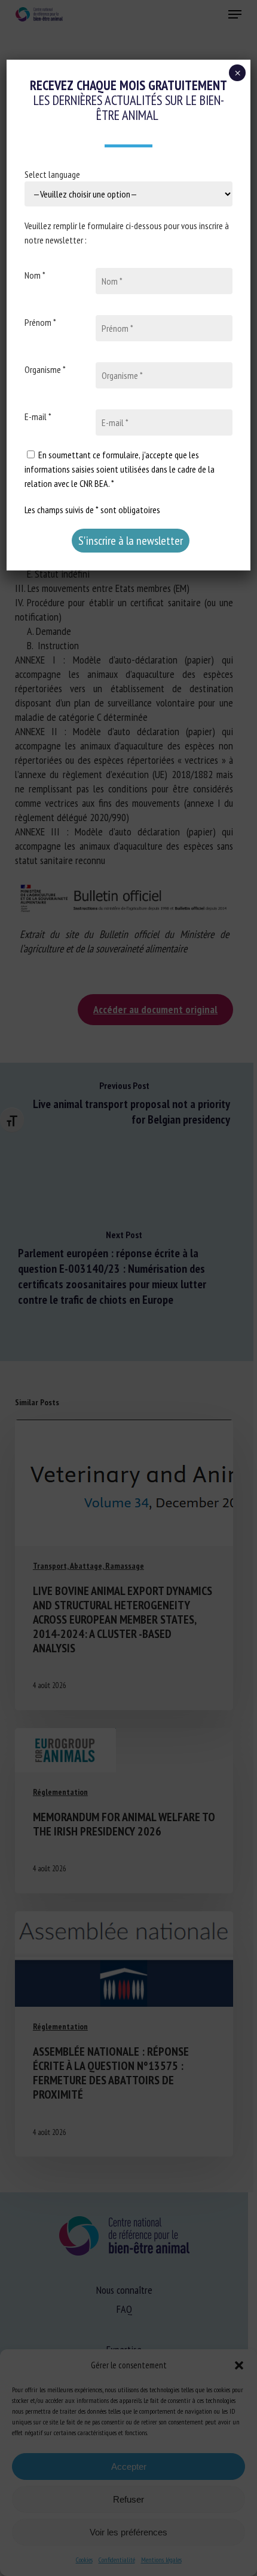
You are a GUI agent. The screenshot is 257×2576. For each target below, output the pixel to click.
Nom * (35, 275)
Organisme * (45, 369)
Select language (52, 174)
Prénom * (40, 322)
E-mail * (38, 417)
